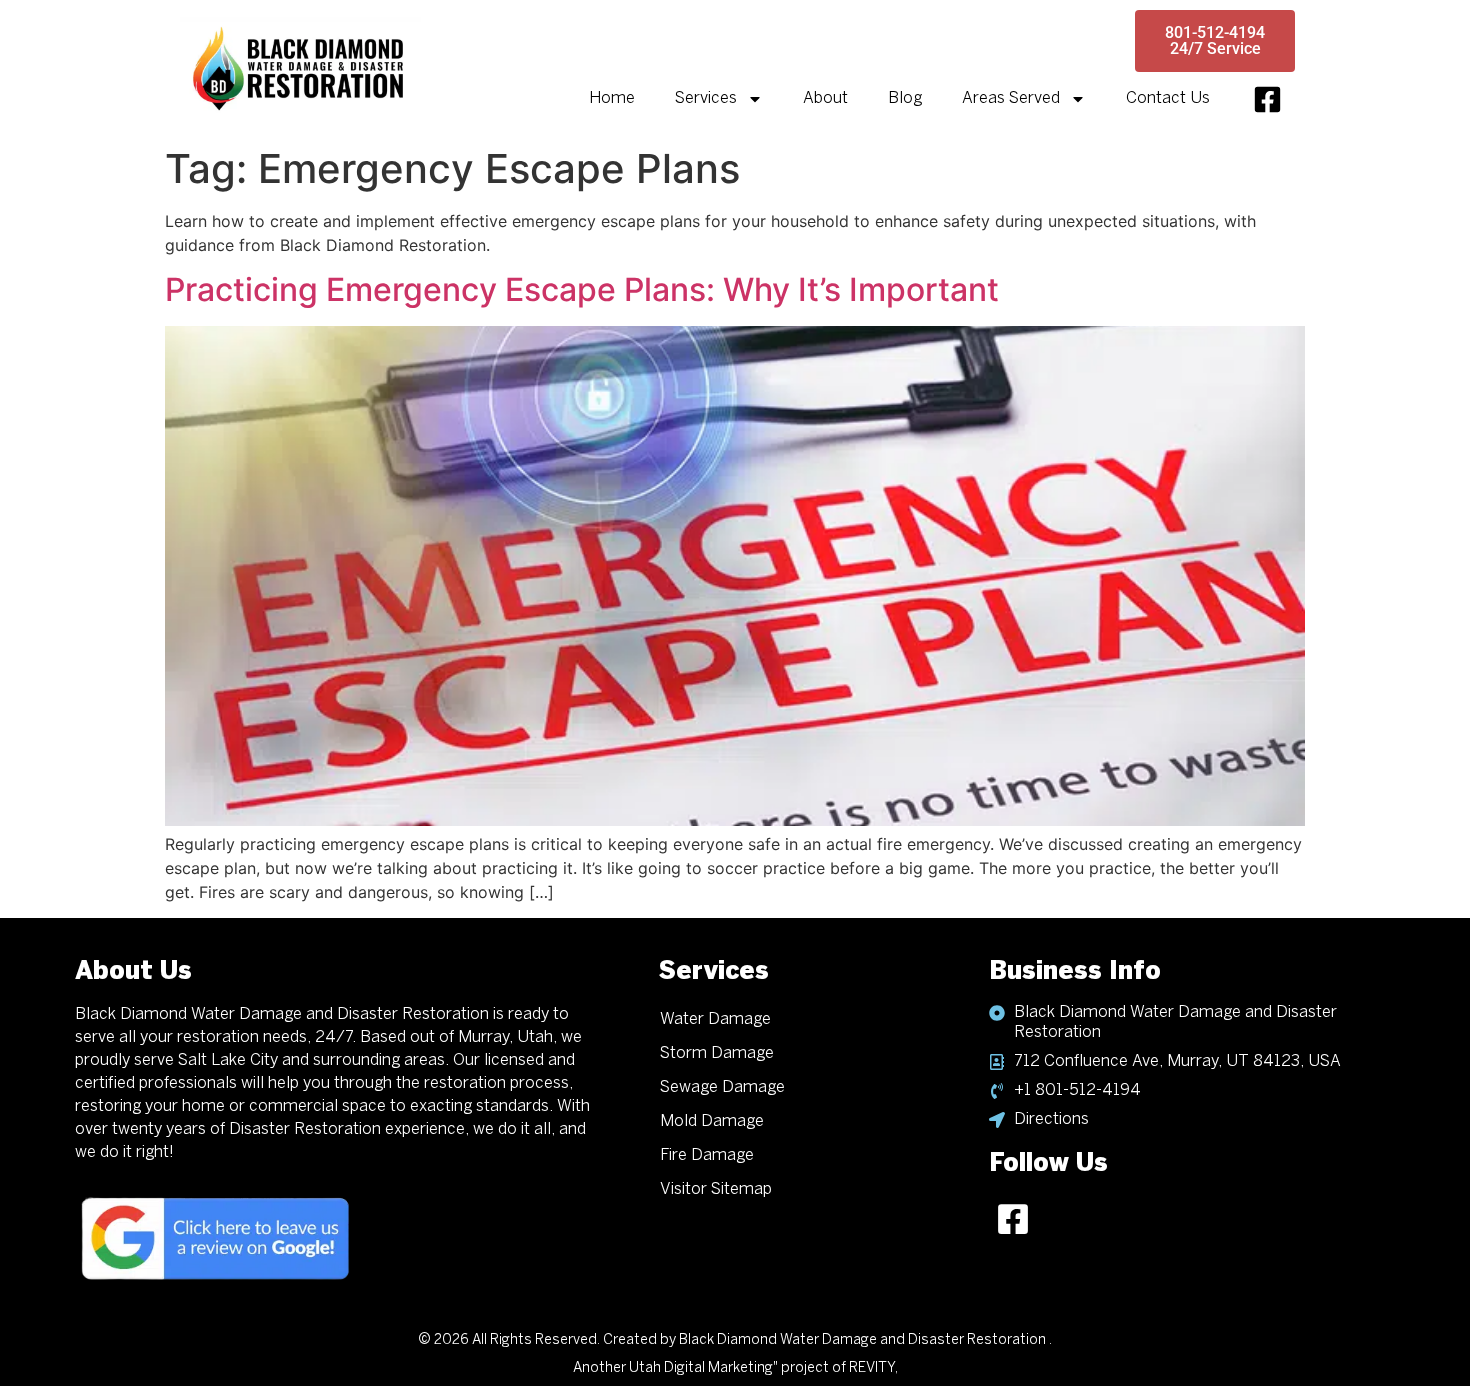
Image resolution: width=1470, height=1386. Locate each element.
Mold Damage (712, 1121)
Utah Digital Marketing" (703, 1368)
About (825, 98)
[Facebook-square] (1267, 99)
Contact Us (1168, 98)
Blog (905, 98)
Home (612, 98)
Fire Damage (707, 1155)
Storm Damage (717, 1053)
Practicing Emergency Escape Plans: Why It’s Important (582, 289)
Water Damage (715, 1019)
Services (706, 98)
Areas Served (1011, 98)
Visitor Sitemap (716, 1189)
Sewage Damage (722, 1087)
